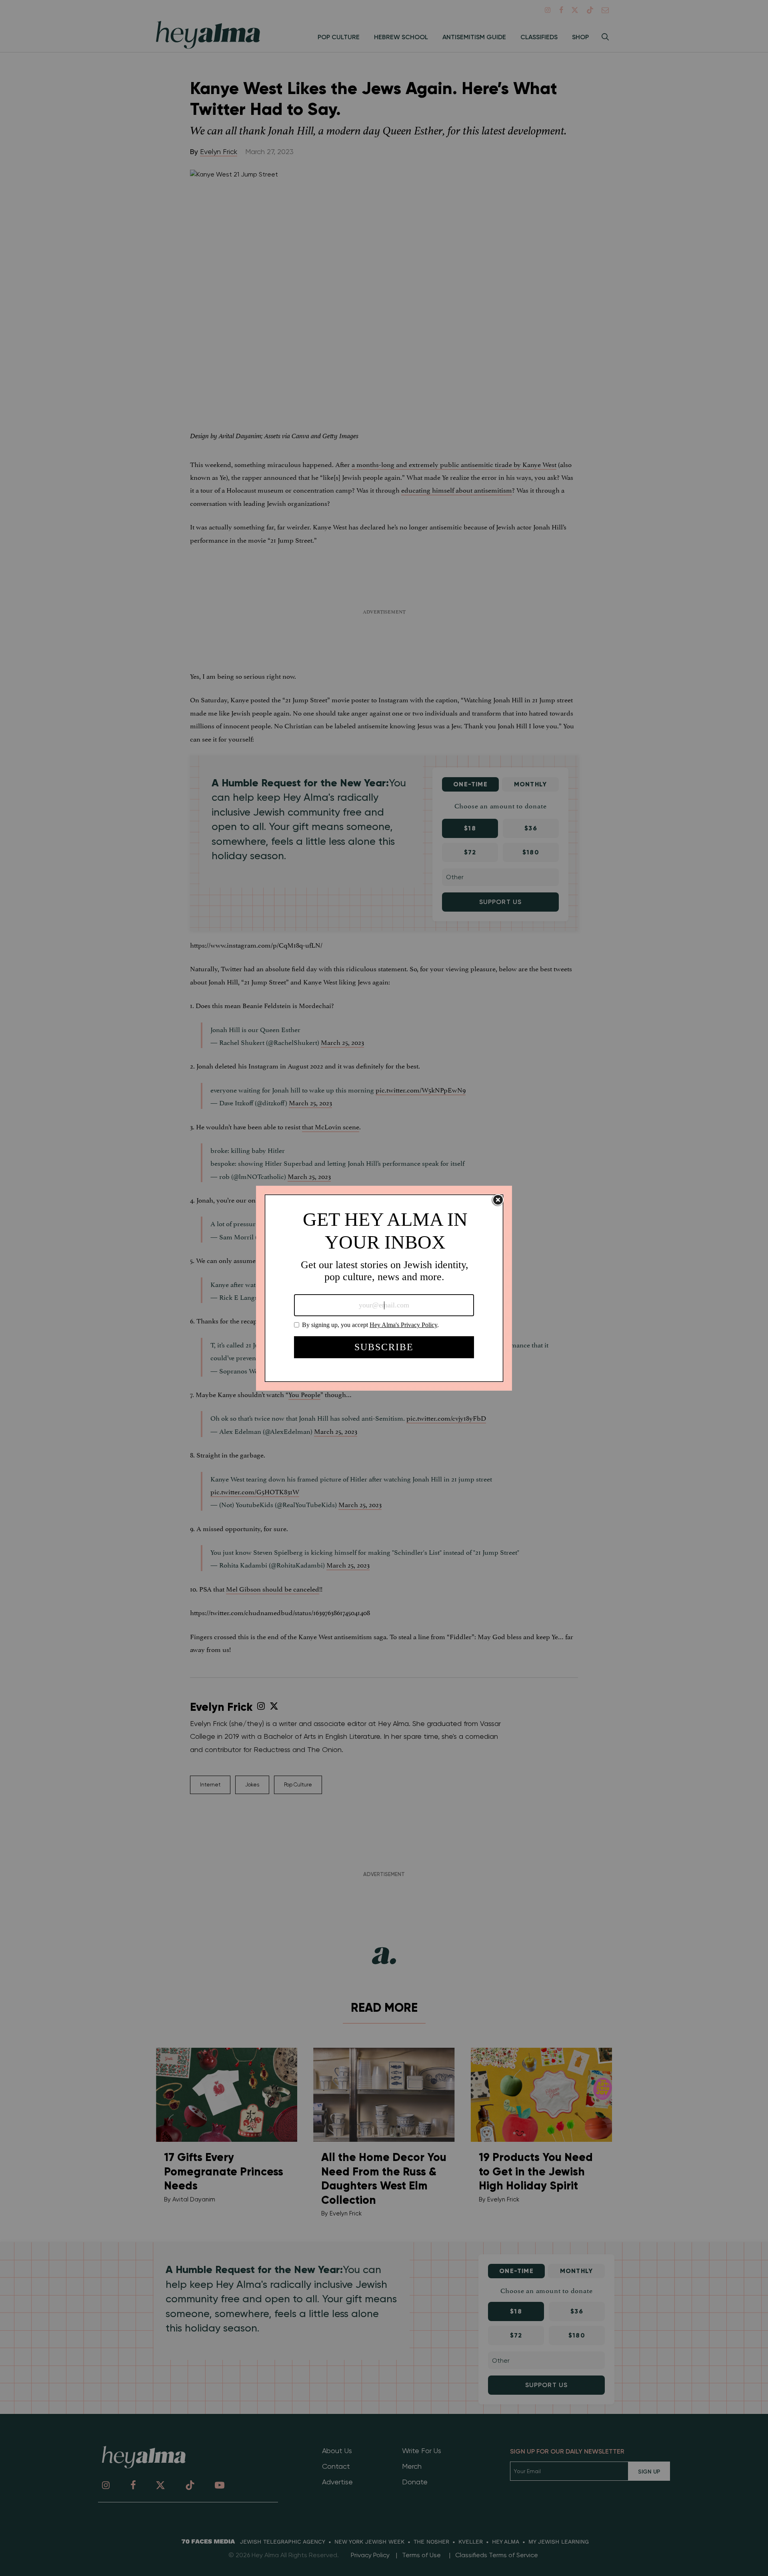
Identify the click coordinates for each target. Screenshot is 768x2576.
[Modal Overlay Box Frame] (384, 1288)
